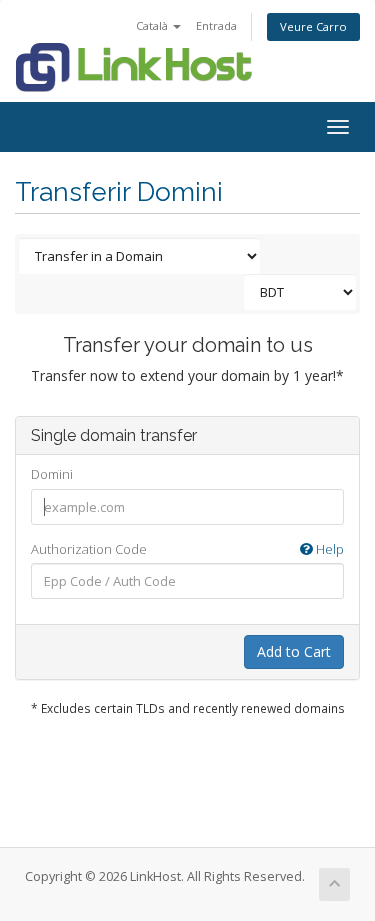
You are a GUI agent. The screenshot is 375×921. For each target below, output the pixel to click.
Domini (52, 474)
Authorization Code (187, 549)
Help (328, 549)
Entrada (216, 25)
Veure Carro (313, 26)
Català (153, 25)
